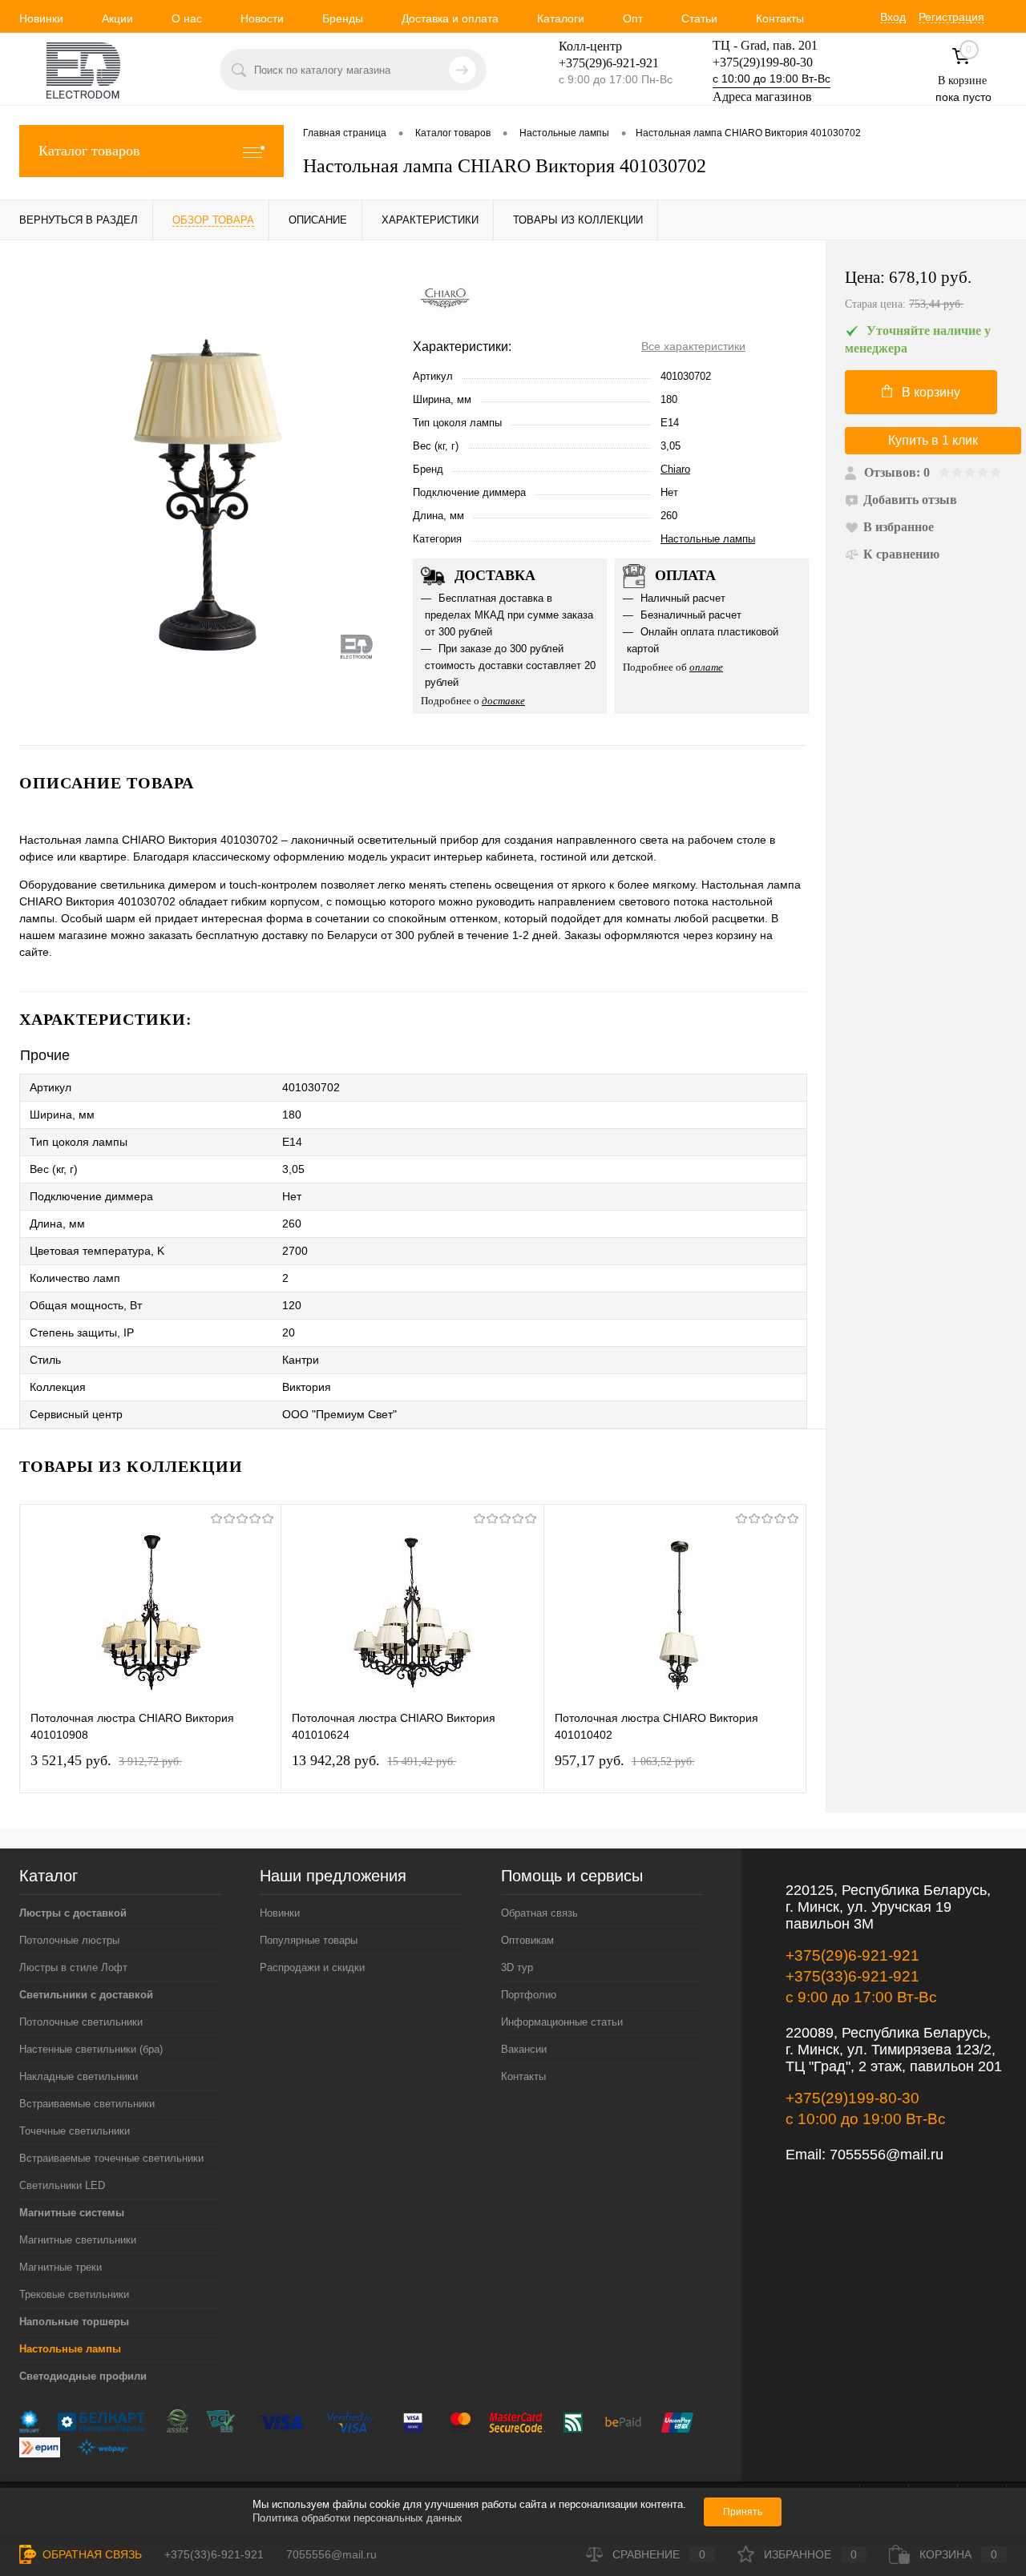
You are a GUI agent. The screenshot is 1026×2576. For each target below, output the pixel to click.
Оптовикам (527, 1940)
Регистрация (951, 17)
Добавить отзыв (910, 500)
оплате (706, 667)
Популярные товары (309, 1940)
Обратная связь (539, 1913)
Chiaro (675, 469)
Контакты (780, 18)
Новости (262, 18)
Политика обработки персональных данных (357, 2518)
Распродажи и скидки (312, 1967)
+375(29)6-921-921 (852, 1955)
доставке (503, 701)
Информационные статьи (562, 2022)
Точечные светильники (75, 2131)
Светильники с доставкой (86, 1995)
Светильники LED (62, 2185)
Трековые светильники (74, 2294)
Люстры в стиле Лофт (73, 1967)
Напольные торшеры (74, 2322)
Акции (117, 18)
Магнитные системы (72, 2213)
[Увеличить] (206, 493)
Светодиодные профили (83, 2376)
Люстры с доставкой (73, 1913)
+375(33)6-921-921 (852, 1976)
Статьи (699, 18)
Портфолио (529, 1995)
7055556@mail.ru (887, 2155)
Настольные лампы (708, 539)
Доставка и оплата (450, 18)
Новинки (41, 18)
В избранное (899, 527)
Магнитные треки (61, 2267)
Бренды (343, 18)
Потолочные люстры (69, 1940)
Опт (633, 18)
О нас (187, 18)
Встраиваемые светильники (87, 2104)
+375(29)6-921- (599, 63)
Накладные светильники (79, 2076)
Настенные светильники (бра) (91, 2049)
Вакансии (524, 2049)
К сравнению (901, 554)
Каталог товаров (89, 151)
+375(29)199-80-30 (763, 62)
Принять (743, 2512)
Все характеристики (693, 346)
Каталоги (561, 18)
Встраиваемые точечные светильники (111, 2158)
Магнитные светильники (78, 2240)
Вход (893, 17)
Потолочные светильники (81, 2022)
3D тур (517, 1967)
